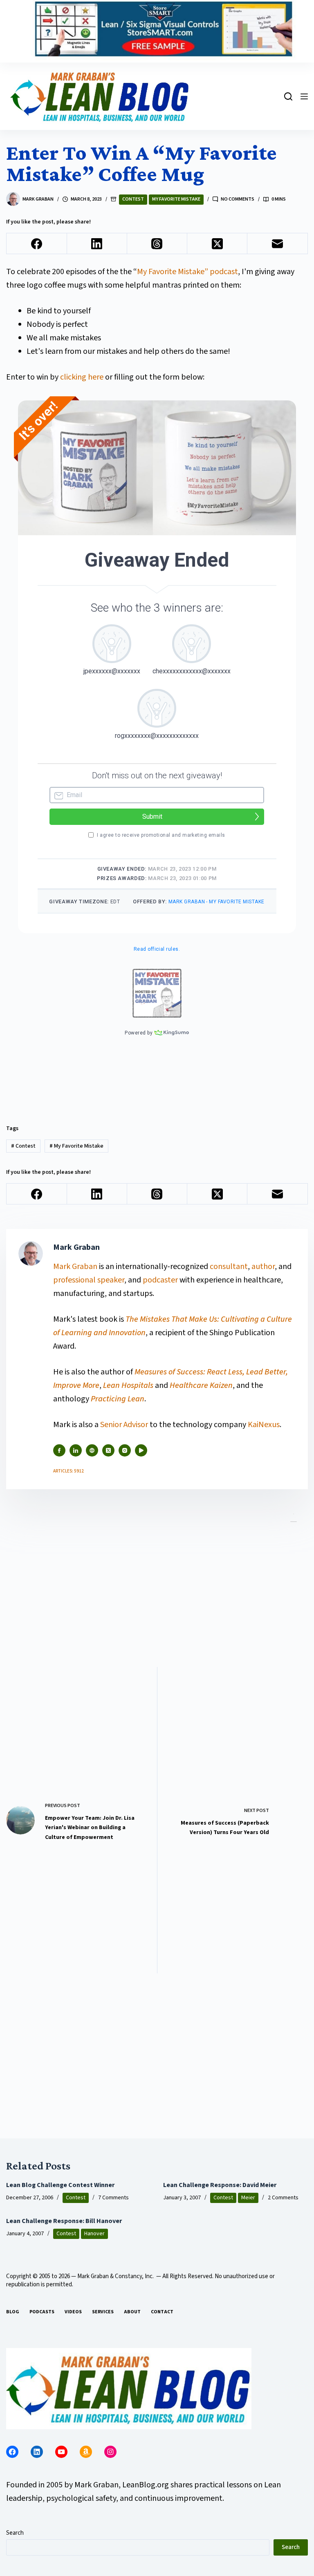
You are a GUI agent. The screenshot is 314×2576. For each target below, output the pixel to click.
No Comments (238, 199)
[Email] (277, 244)
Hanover (94, 2234)
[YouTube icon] (141, 1450)
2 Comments (283, 2198)
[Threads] (157, 244)
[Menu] (304, 96)
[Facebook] (37, 244)
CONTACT (162, 2312)
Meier (248, 2198)
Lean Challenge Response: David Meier (220, 2185)
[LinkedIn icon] (76, 1450)
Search (15, 2533)
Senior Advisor (124, 1425)
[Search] (288, 96)
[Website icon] (92, 1450)
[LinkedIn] (97, 244)
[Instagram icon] (125, 1450)
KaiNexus (264, 1425)
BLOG (13, 2312)
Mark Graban (76, 1267)
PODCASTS (42, 2312)
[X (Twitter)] (217, 244)
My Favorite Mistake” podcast (187, 272)
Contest (133, 199)
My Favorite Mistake (176, 199)
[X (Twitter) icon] (108, 1450)
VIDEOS (73, 2312)
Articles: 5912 (68, 1471)
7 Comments (113, 2198)
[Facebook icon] (59, 1450)
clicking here (82, 377)
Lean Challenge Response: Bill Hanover (64, 2221)
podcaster (160, 1280)
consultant (229, 1267)
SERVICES (103, 2312)
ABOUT (132, 2312)
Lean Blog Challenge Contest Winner (60, 2185)
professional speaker (89, 1280)
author (263, 1267)
